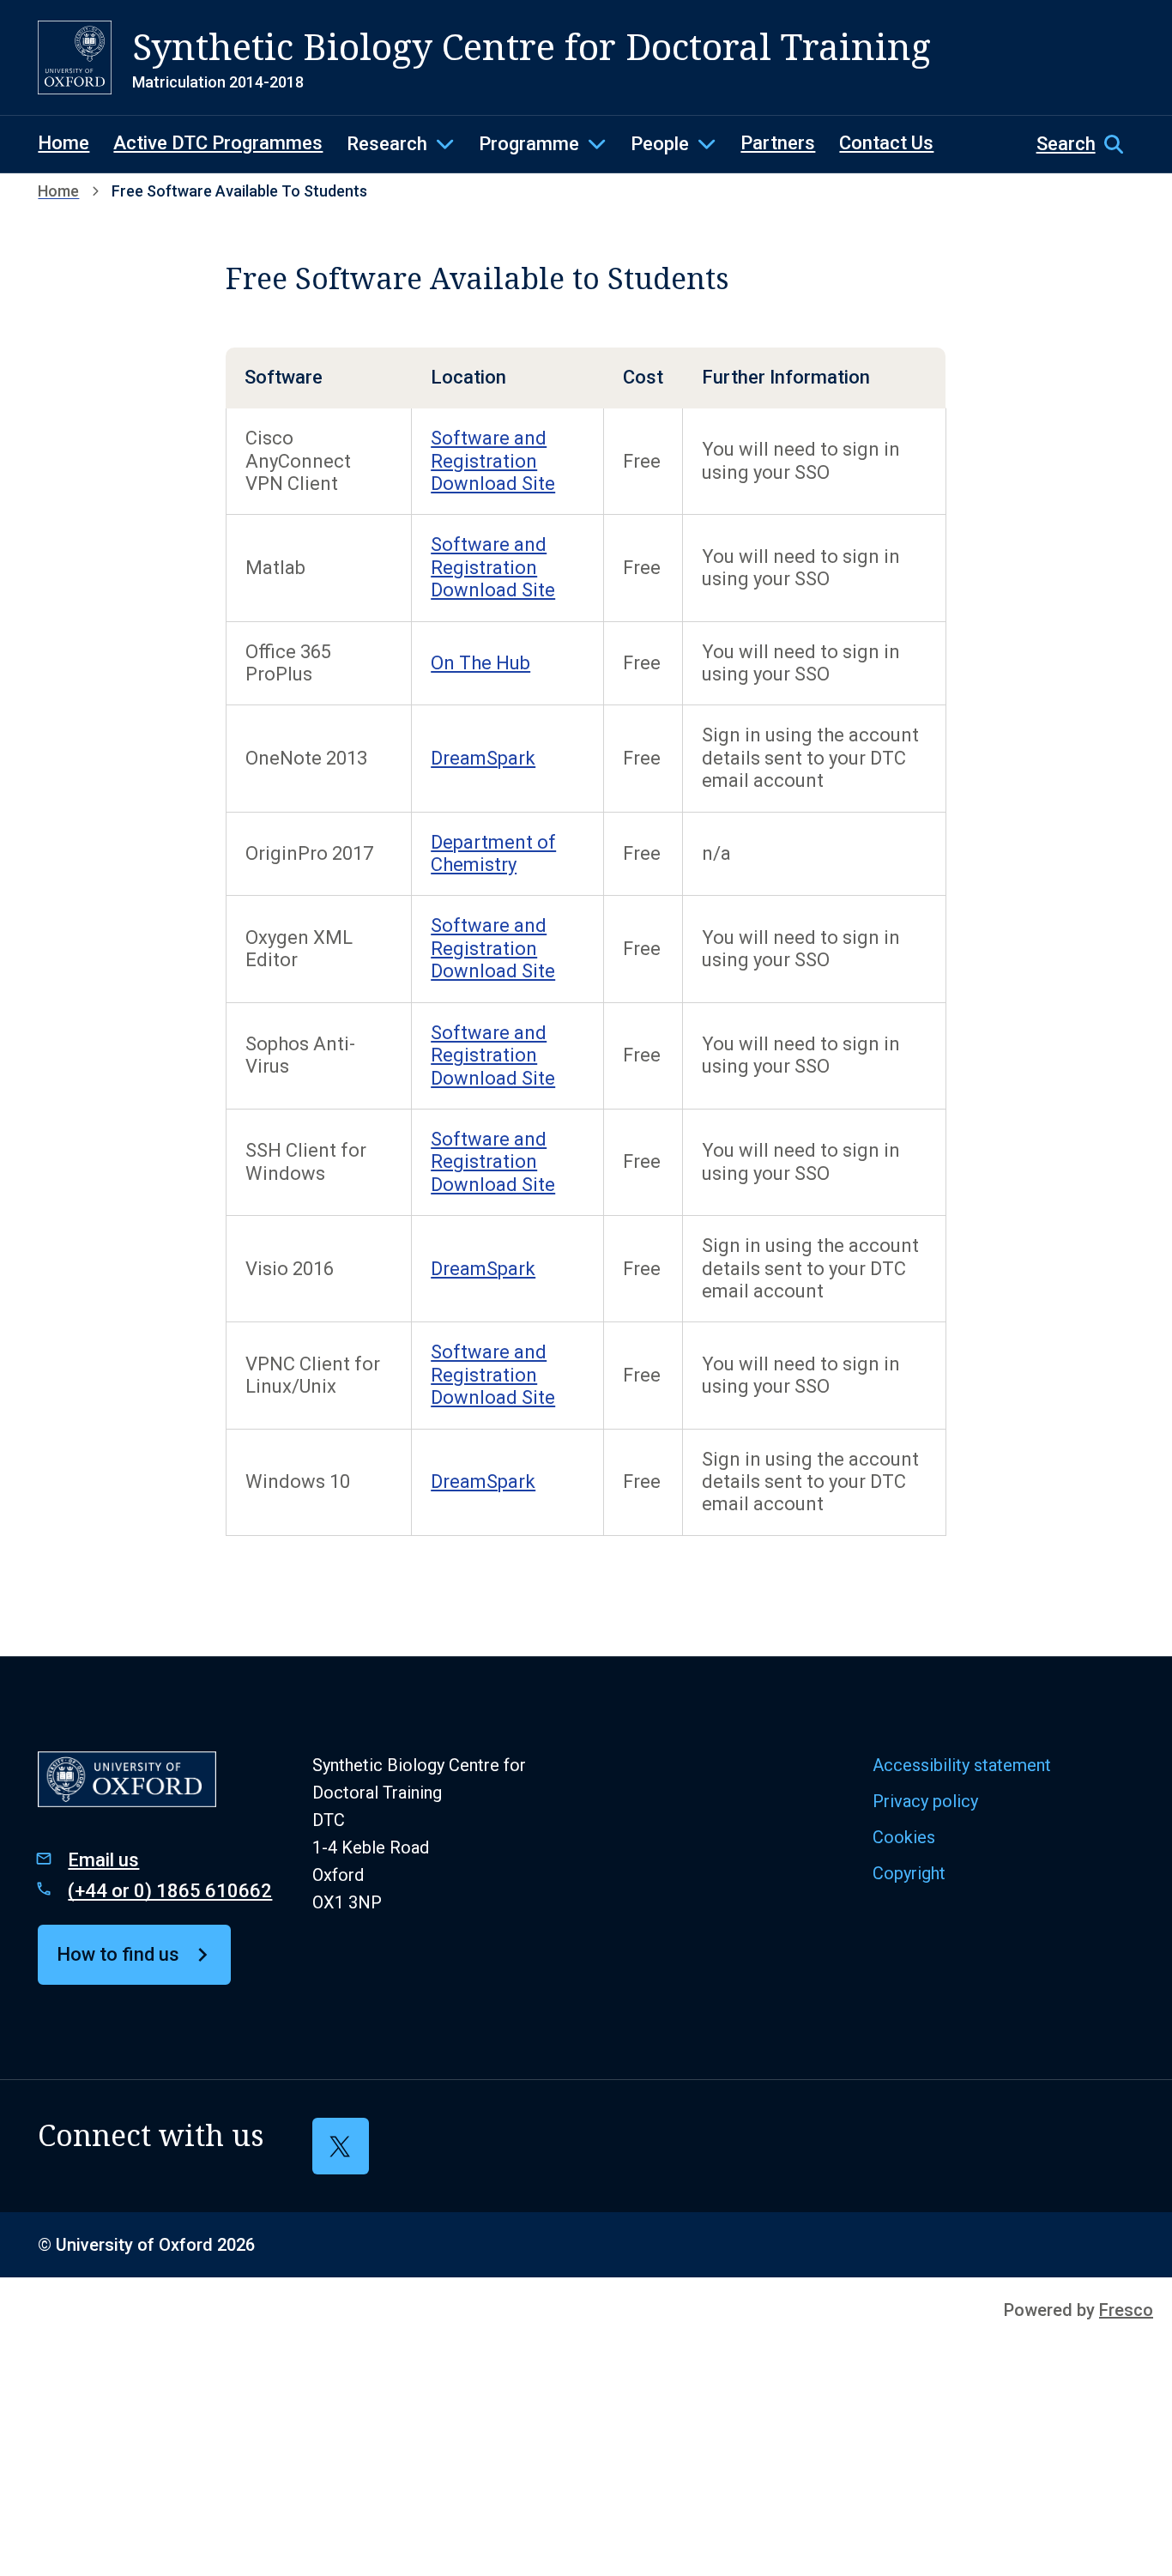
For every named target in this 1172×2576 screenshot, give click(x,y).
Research (387, 144)
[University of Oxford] (75, 57)
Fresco (1126, 2310)
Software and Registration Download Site (493, 461)
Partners (778, 143)
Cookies (904, 1837)
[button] (1085, 144)
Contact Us (886, 143)
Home (63, 143)
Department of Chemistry (493, 853)
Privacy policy (925, 1801)
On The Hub (480, 663)
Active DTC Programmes (218, 143)
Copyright (909, 1873)
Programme (529, 144)
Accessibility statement (962, 1765)
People (660, 144)
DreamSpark (483, 758)
